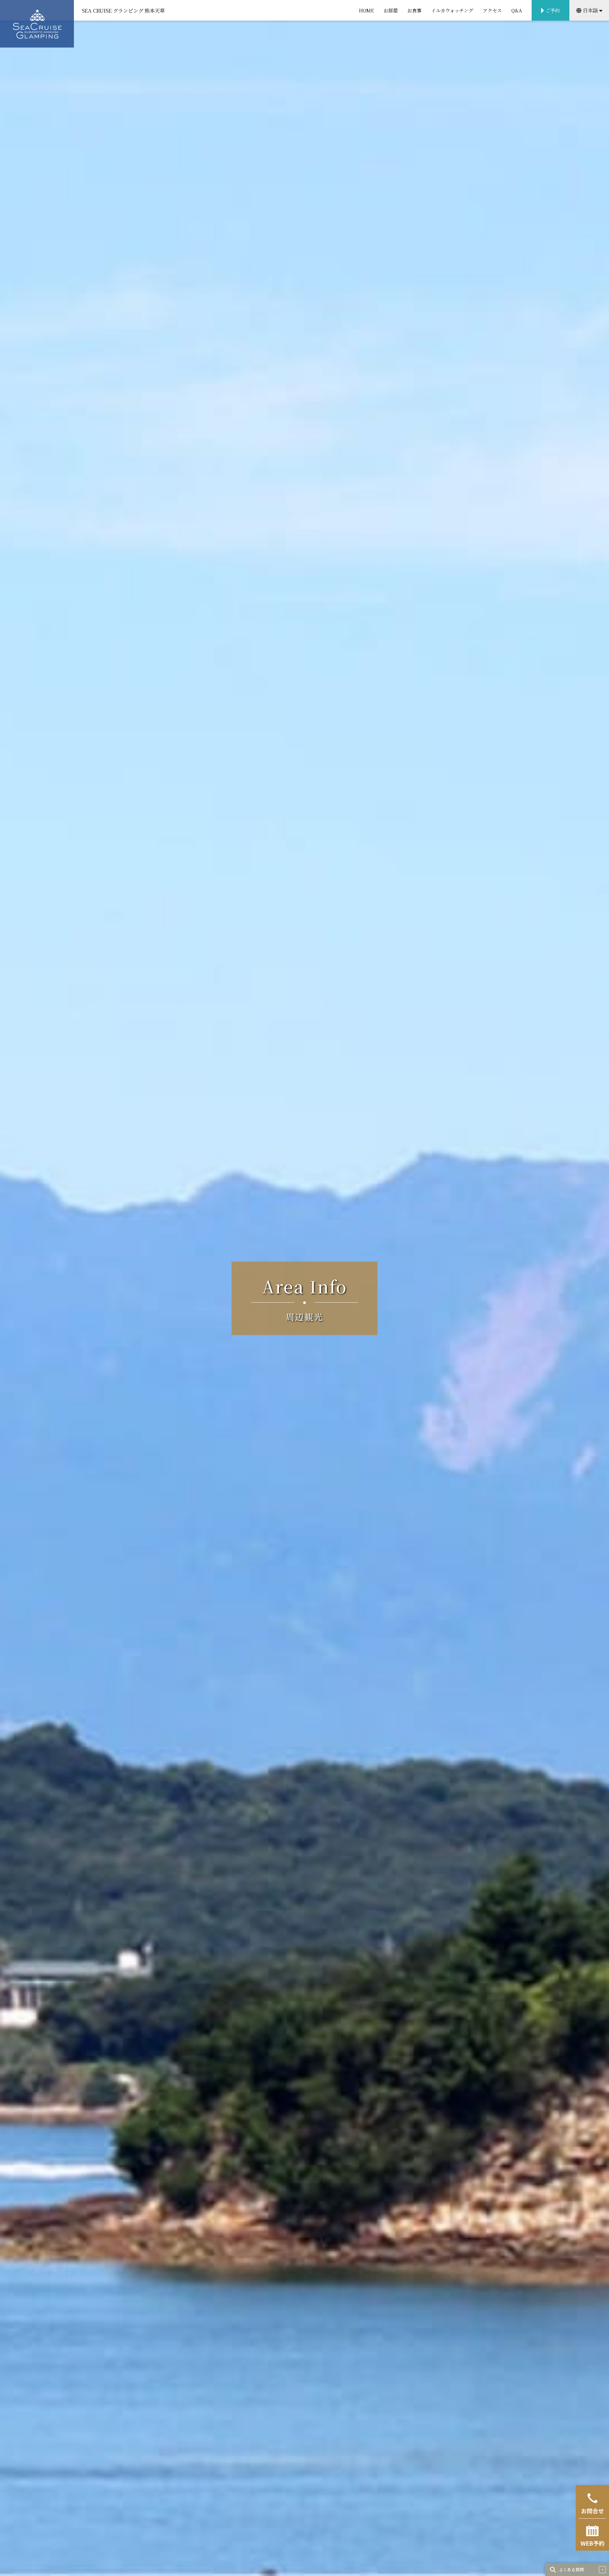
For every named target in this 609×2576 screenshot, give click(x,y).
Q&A (517, 10)
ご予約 (553, 10)
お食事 (414, 10)
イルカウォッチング (452, 10)
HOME (366, 10)
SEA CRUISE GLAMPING (37, 24)
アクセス (492, 10)
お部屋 (391, 10)
